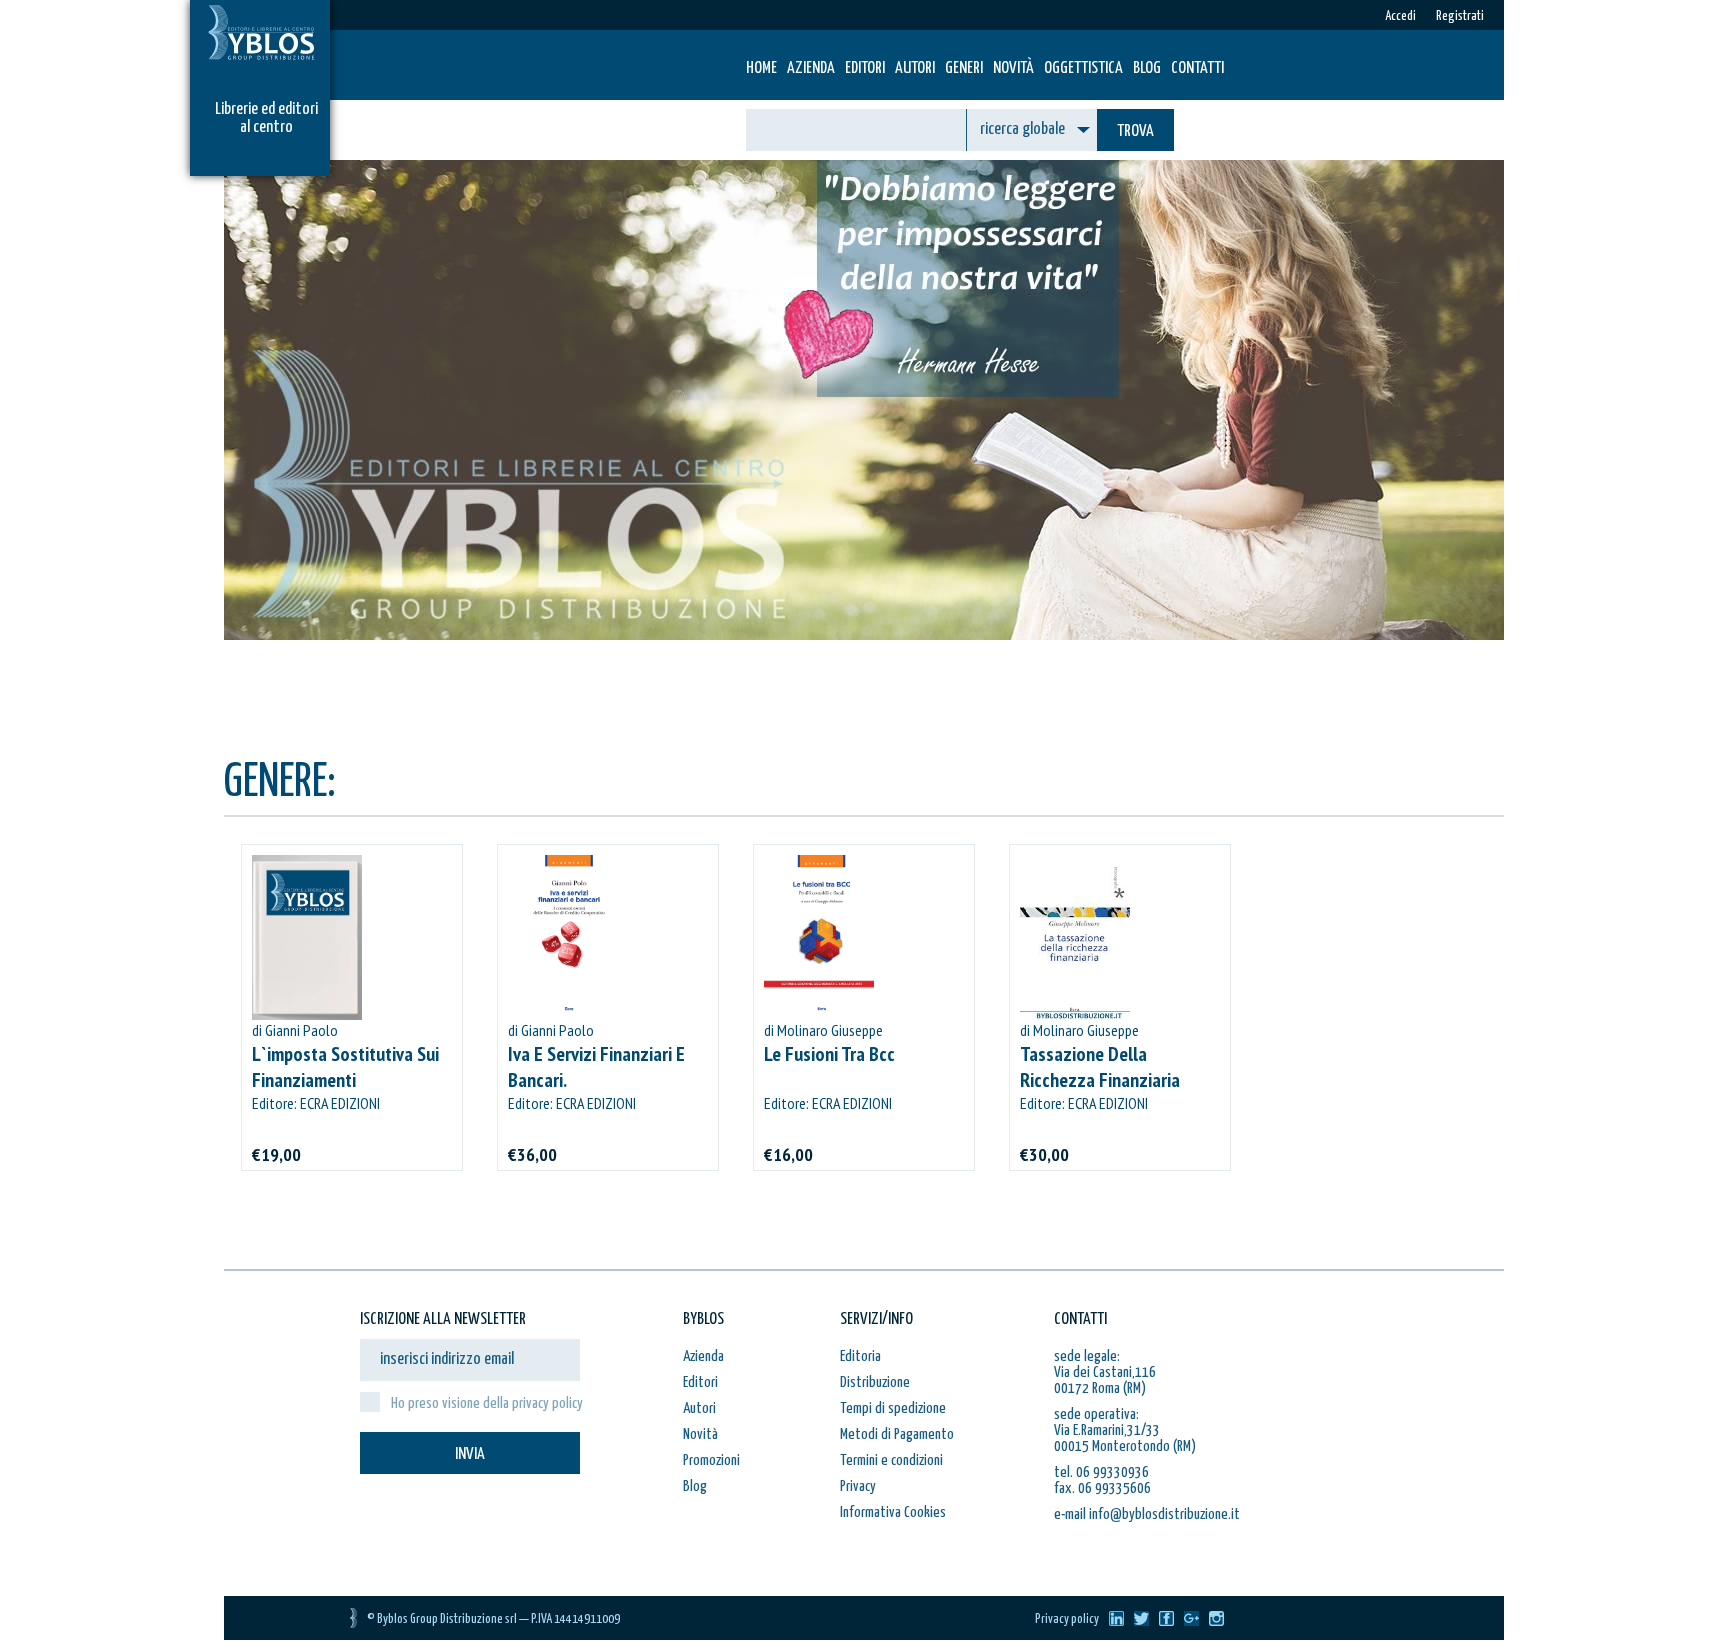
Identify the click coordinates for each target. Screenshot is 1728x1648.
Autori (915, 68)
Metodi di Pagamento (897, 1434)
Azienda (811, 68)
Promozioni (711, 1460)
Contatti (1197, 68)
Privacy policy (1067, 1619)
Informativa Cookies (893, 1512)
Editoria (860, 1356)
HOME (761, 68)
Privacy (858, 1486)
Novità (1013, 68)
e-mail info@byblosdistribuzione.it (1147, 1514)
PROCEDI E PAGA (579, 708)
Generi (964, 68)
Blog (1147, 68)
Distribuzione (875, 1382)
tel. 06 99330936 (1101, 1472)
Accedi (1400, 16)
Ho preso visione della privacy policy (487, 1403)
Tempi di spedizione (893, 1408)
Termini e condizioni (891, 1460)
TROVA (1135, 131)
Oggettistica (1083, 68)
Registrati (1460, 16)
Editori (865, 68)
